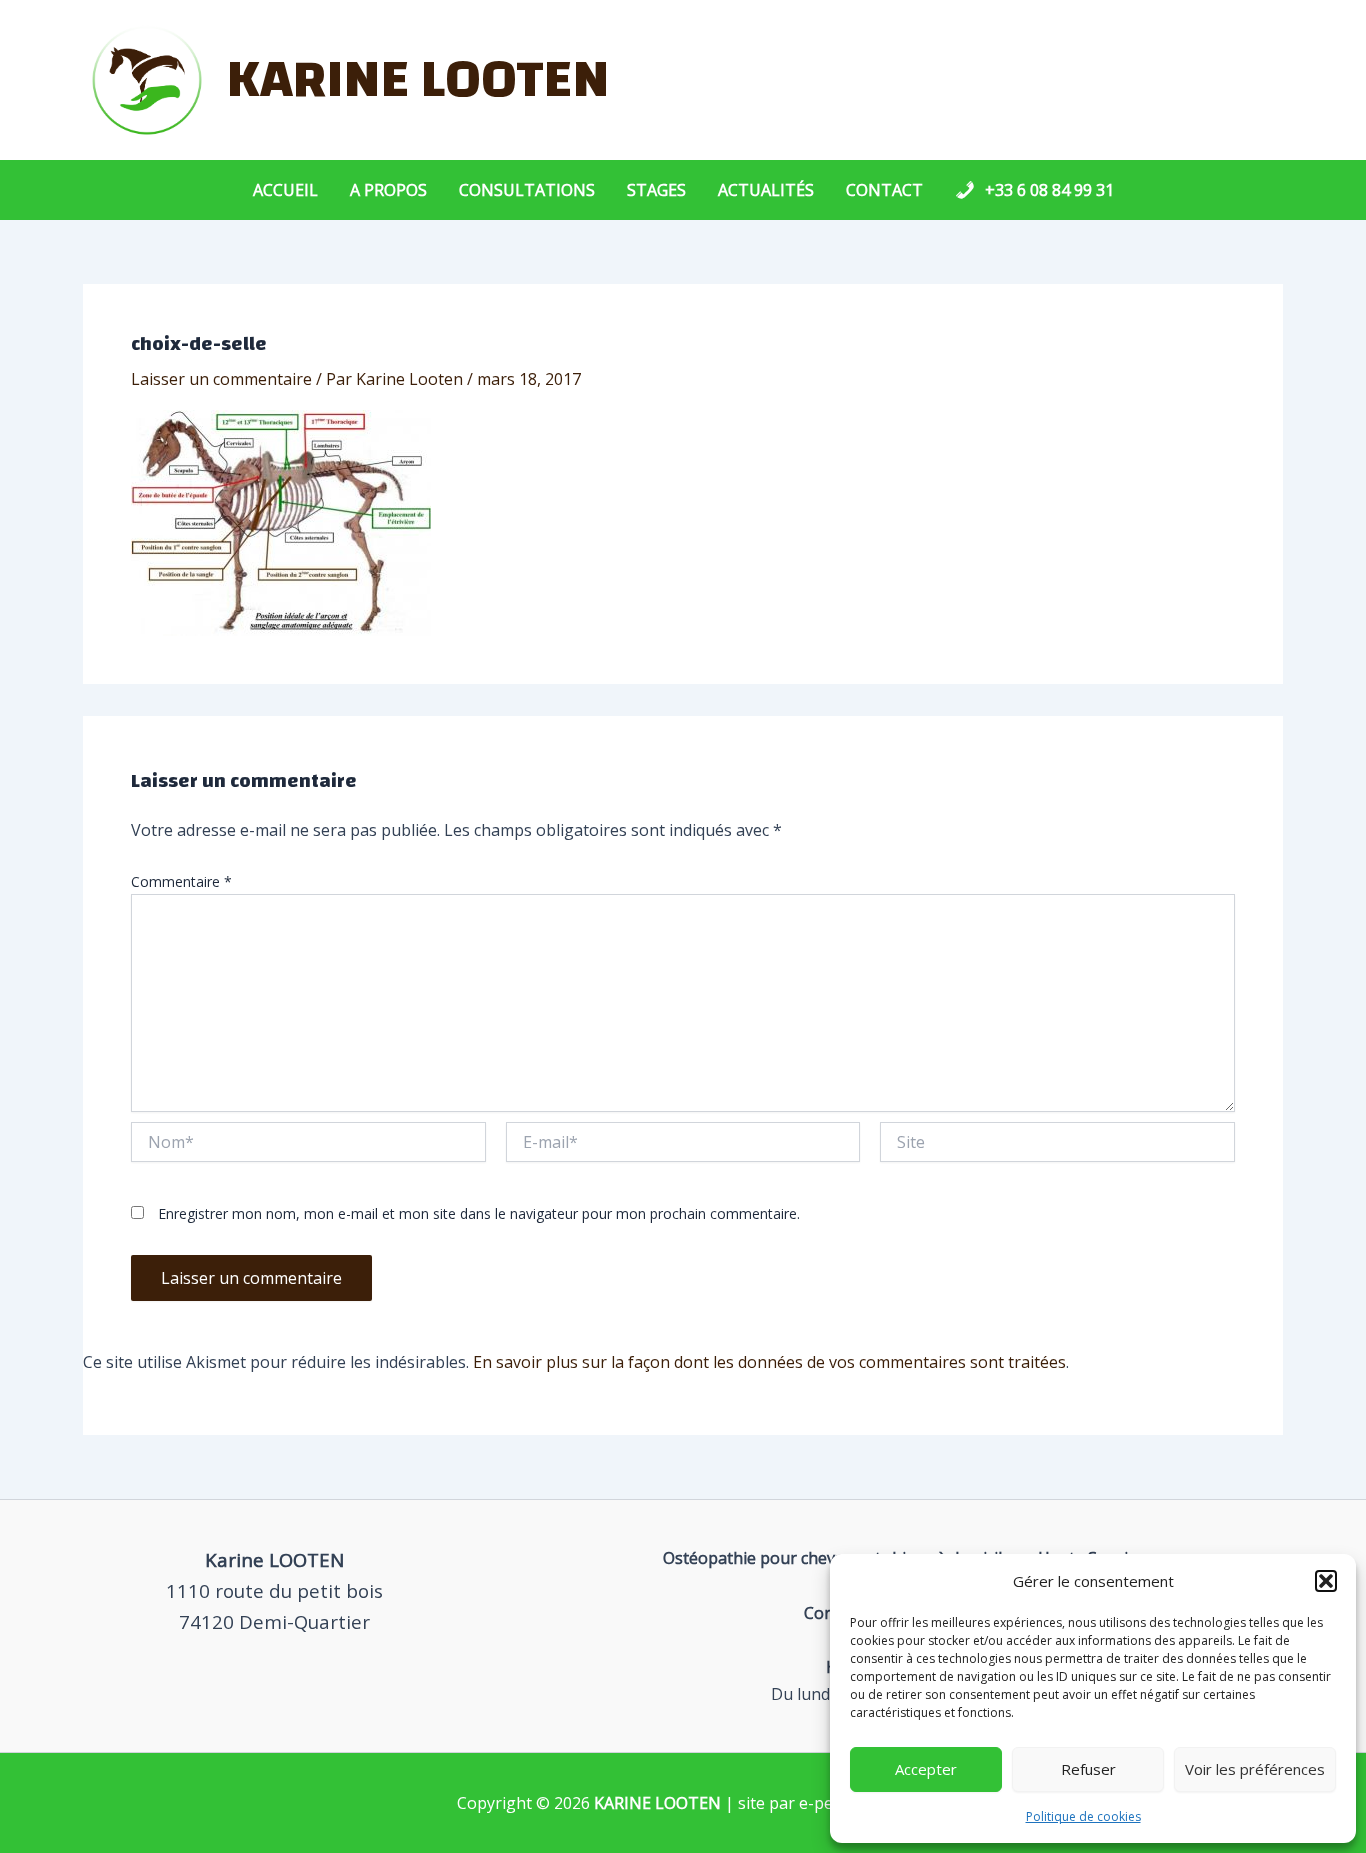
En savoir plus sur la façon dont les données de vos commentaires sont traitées (769, 1362)
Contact (884, 190)
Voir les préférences (1255, 1769)
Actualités (766, 190)
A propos (388, 190)
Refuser (1088, 1769)
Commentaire (181, 881)
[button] (1326, 1581)
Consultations (527, 190)
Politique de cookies (1083, 1816)
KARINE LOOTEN (418, 79)
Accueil (285, 190)
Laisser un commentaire (221, 379)
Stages (656, 190)
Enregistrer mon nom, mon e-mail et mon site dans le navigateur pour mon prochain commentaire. (479, 1213)
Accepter (926, 1769)
